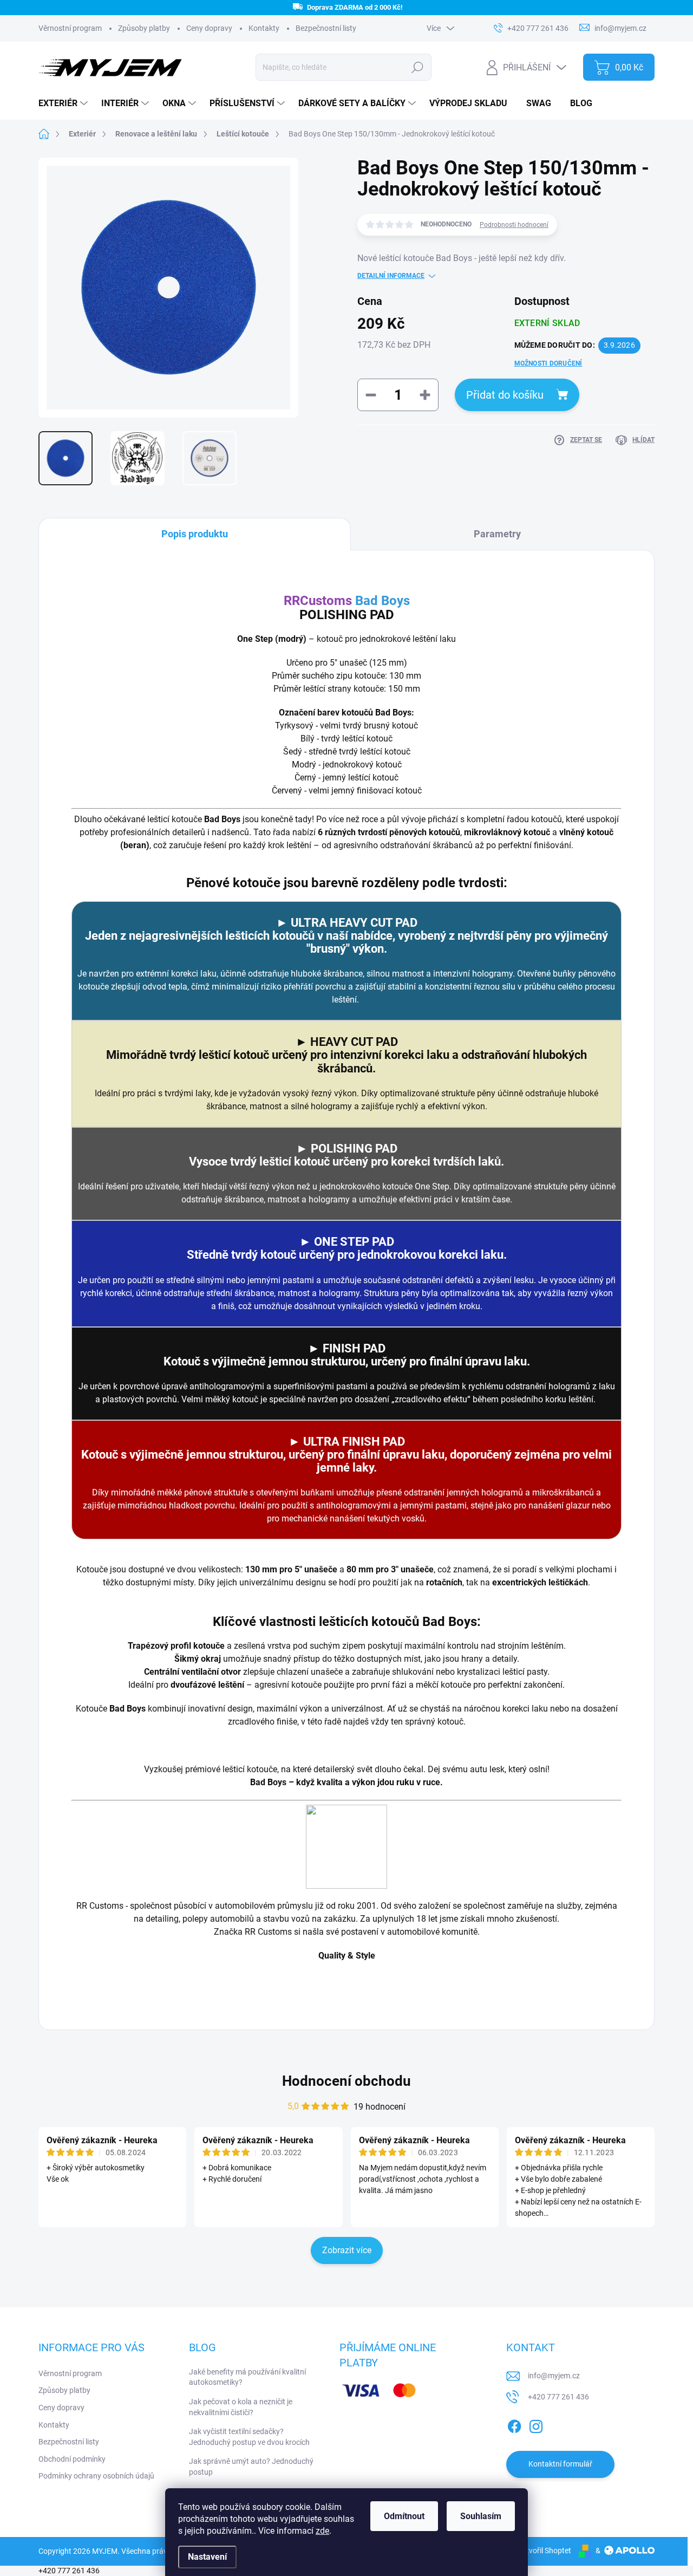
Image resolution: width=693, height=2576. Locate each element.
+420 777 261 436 (558, 2397)
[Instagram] (536, 2424)
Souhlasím (481, 2516)
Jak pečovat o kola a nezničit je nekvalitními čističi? (241, 2407)
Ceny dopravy (209, 28)
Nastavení (207, 2557)
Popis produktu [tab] (195, 534)
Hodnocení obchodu (346, 2081)
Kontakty (264, 28)
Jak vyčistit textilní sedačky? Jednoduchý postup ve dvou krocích (249, 2437)
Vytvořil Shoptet (544, 2551)
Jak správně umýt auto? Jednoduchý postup (251, 2467)
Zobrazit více (347, 2250)
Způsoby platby (64, 2390)
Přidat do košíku (505, 395)
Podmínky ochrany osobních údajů (96, 2476)
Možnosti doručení (548, 363)
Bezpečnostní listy (326, 28)
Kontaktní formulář (560, 2464)
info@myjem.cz (554, 2376)
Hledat (418, 67)
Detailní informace (391, 276)
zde (322, 2531)
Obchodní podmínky (72, 2459)
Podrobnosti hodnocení (514, 225)
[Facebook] (514, 2424)
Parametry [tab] (497, 534)
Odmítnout (404, 2516)
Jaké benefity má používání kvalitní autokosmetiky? (247, 2377)
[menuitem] (64, 103)
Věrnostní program (70, 2373)
